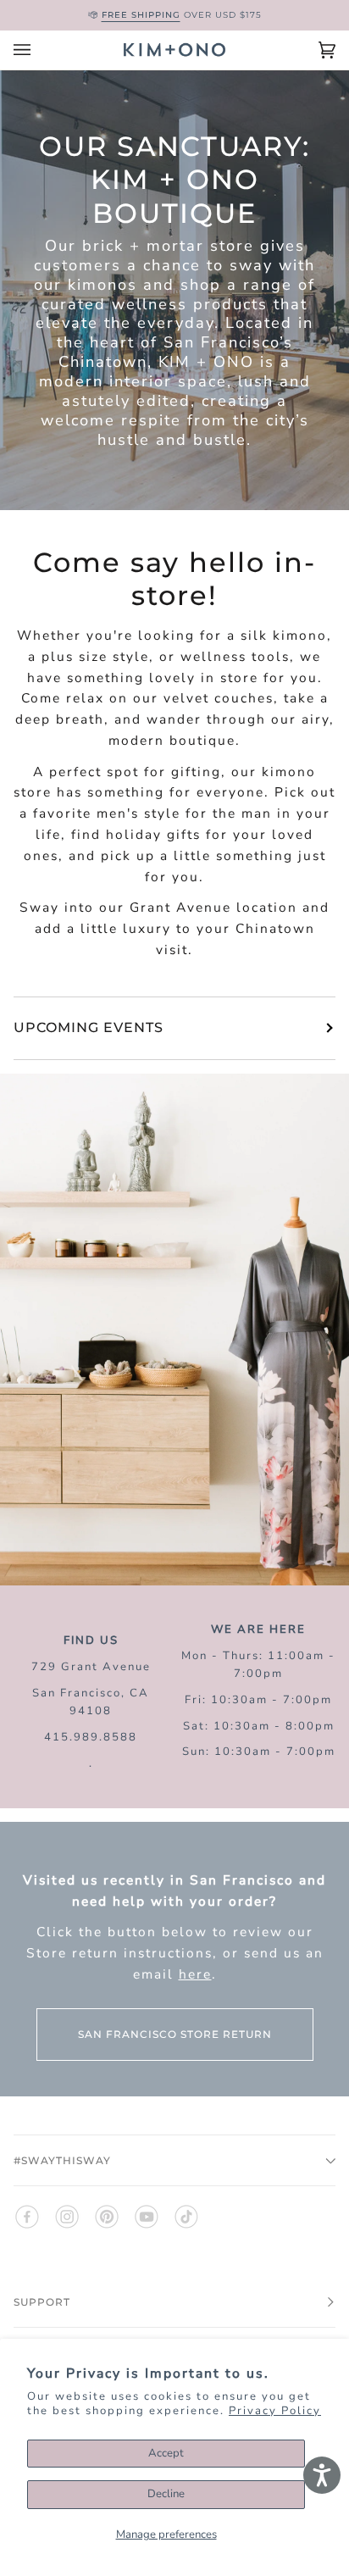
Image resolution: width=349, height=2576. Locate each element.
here (195, 1974)
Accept (166, 2453)
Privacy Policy (275, 2411)
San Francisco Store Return (175, 2034)
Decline (166, 2494)
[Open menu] (39, 50)
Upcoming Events (89, 1027)
